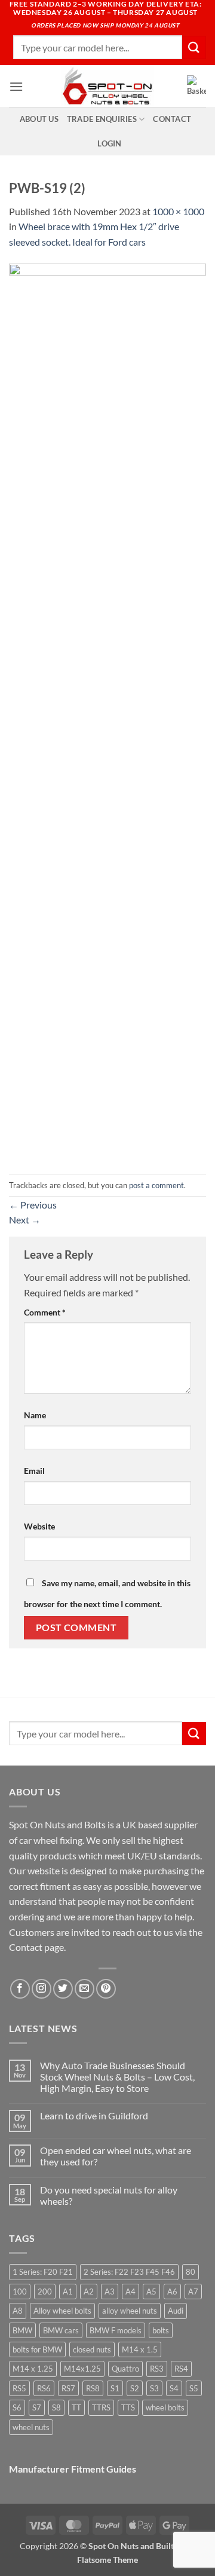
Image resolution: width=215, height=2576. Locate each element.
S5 (194, 2388)
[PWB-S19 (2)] (107, 710)
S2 (135, 2388)
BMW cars (61, 2330)
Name (35, 1415)
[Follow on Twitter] (63, 1989)
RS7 (68, 2388)
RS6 (44, 2388)
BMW (22, 2330)
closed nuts (92, 2349)
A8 (18, 2311)
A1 (68, 2292)
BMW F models (116, 2330)
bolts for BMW (37, 2349)
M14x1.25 (82, 2369)
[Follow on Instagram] (42, 1989)
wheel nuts (31, 2427)
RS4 (181, 2369)
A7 (193, 2292)
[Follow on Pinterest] (106, 1989)
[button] (16, 86)
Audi (176, 2311)
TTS (128, 2407)
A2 (89, 2292)
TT (76, 2407)
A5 (151, 2292)
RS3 (157, 2369)
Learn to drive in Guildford (94, 2115)
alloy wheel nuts (130, 2311)
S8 (56, 2407)
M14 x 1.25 (33, 2369)
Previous (33, 1205)
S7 (37, 2407)
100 (20, 2292)
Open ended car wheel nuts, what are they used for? (116, 2156)
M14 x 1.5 (140, 2349)
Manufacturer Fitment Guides (73, 2469)
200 (45, 2292)
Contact (172, 119)
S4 (174, 2388)
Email (34, 1471)
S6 (17, 2407)
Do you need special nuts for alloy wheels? (109, 2195)
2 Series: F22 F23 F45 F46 (129, 2272)
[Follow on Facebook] (20, 1989)
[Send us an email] (85, 1989)
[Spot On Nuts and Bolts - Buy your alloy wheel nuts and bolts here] (107, 86)
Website (39, 1526)
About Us (39, 119)
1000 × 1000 (178, 211)
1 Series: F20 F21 (43, 2272)
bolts (161, 2330)
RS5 (19, 2388)
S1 (115, 2388)
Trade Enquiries (102, 119)
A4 (130, 2292)
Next (25, 1220)
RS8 (93, 2388)
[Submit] (194, 48)
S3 (154, 2388)
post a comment (156, 1185)
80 (191, 2272)
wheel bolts (165, 2407)
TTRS (101, 2407)
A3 (110, 2292)
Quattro (125, 2369)
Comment (45, 1312)
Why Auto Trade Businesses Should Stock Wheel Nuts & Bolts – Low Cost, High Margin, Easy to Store (117, 2077)
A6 (172, 2292)
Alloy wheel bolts (62, 2311)
